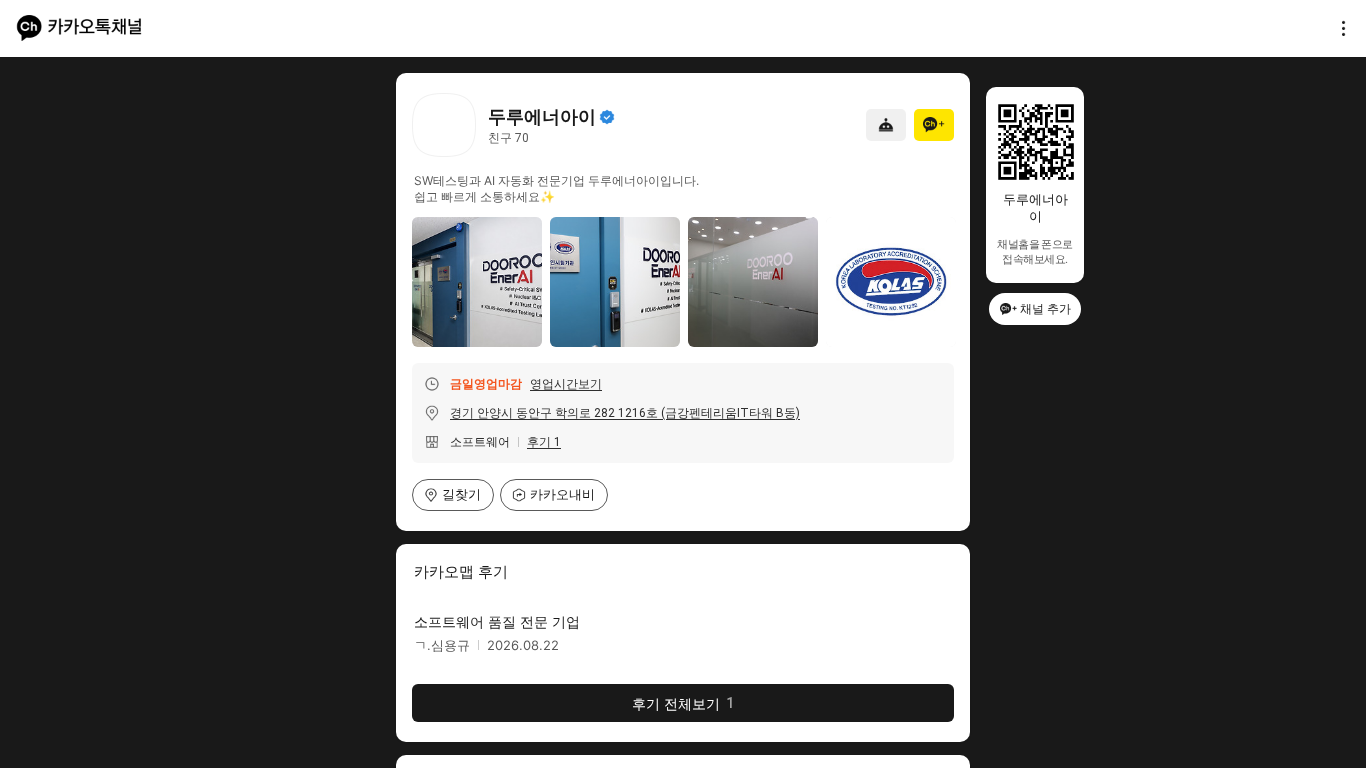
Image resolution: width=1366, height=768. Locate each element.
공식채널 (607, 117)
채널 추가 (1045, 308)
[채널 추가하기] (934, 125)
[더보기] (1338, 28)
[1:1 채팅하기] (886, 125)
